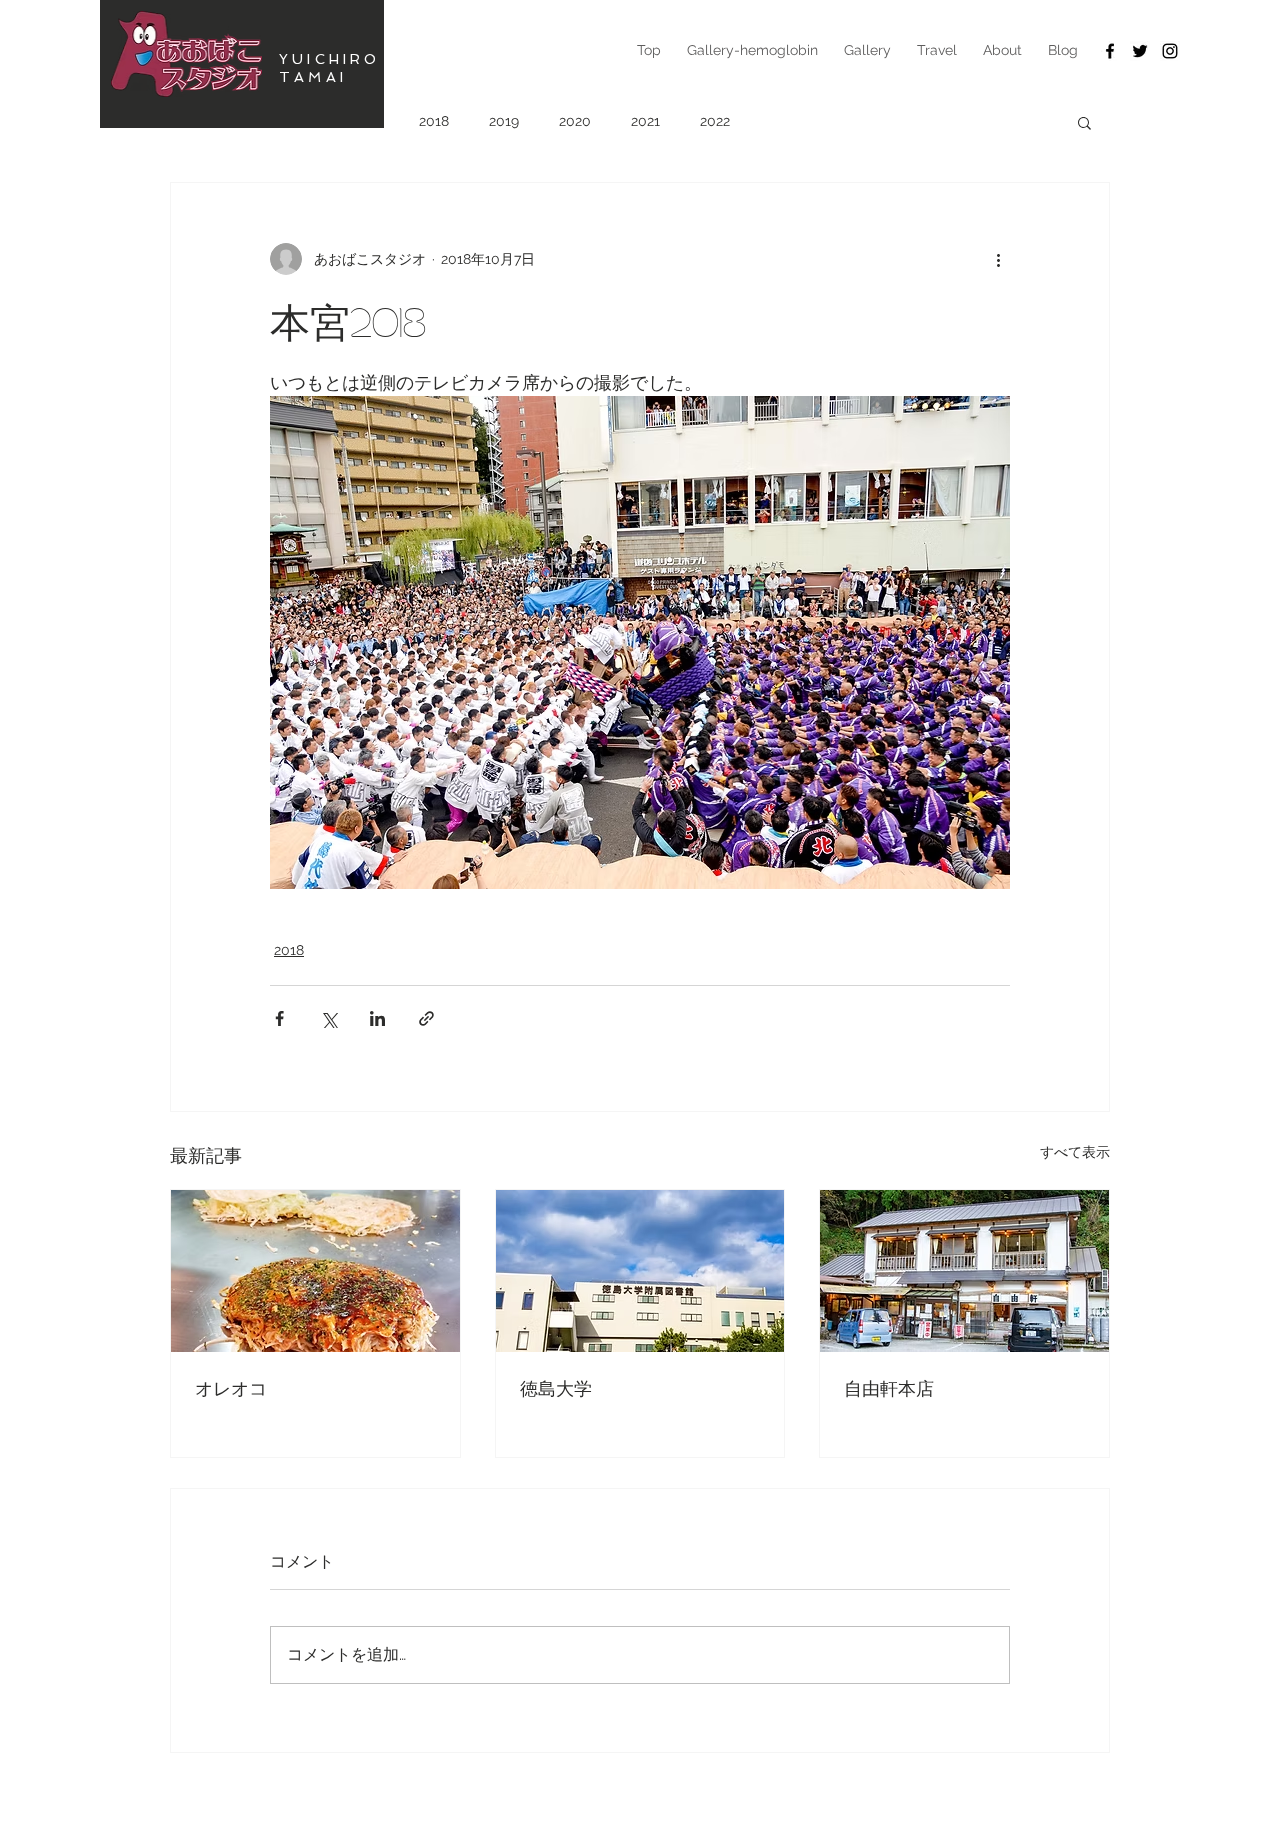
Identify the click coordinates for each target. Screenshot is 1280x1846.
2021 (645, 121)
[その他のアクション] (998, 259)
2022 (715, 121)
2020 (575, 121)
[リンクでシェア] (426, 1018)
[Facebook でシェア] (279, 1018)
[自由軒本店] (964, 1271)
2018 (434, 121)
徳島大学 (556, 1388)
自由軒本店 (889, 1388)
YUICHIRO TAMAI (330, 68)
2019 (504, 121)
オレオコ (231, 1388)
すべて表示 (1075, 1152)
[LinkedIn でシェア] (377, 1018)
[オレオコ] (315, 1271)
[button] (1084, 122)
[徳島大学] (640, 1271)
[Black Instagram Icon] (1170, 51)
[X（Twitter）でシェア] (328, 1018)
